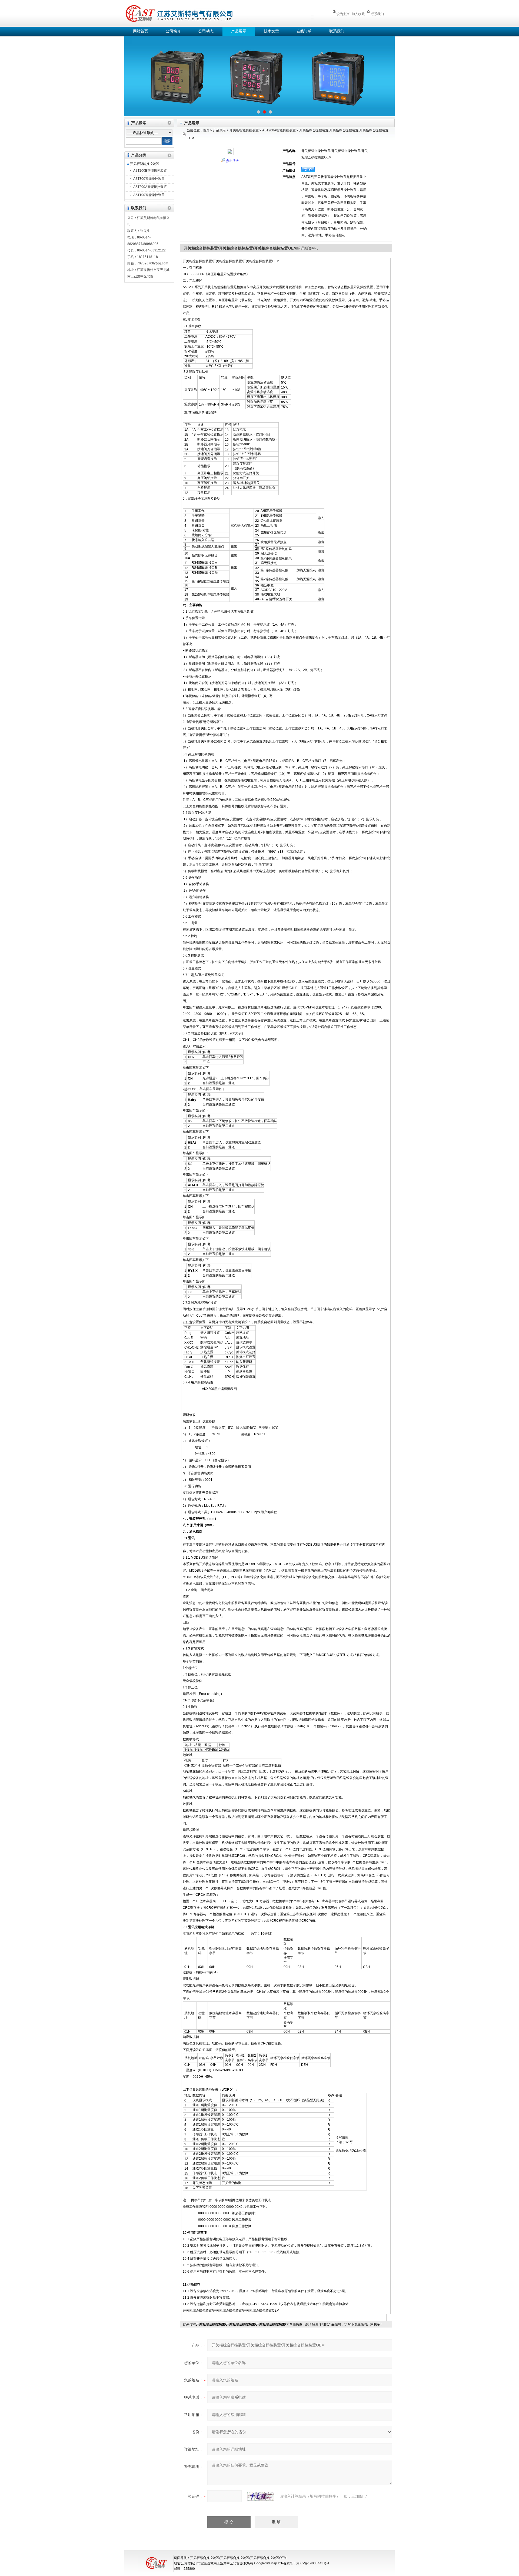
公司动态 (206, 31)
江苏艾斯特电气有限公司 (219, 13)
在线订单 (304, 31)
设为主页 (343, 14)
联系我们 (377, 14)
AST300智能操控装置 (149, 179)
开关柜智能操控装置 (145, 164)
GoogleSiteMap (266, 2563)
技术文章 (271, 31)
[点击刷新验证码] (261, 2496)
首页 (206, 130)
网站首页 (141, 31)
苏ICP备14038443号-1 (313, 2563)
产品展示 (239, 31)
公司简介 (173, 31)
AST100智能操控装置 (149, 195)
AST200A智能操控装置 (150, 187)
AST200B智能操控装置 (150, 171)
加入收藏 (358, 14)
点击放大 (232, 161)
